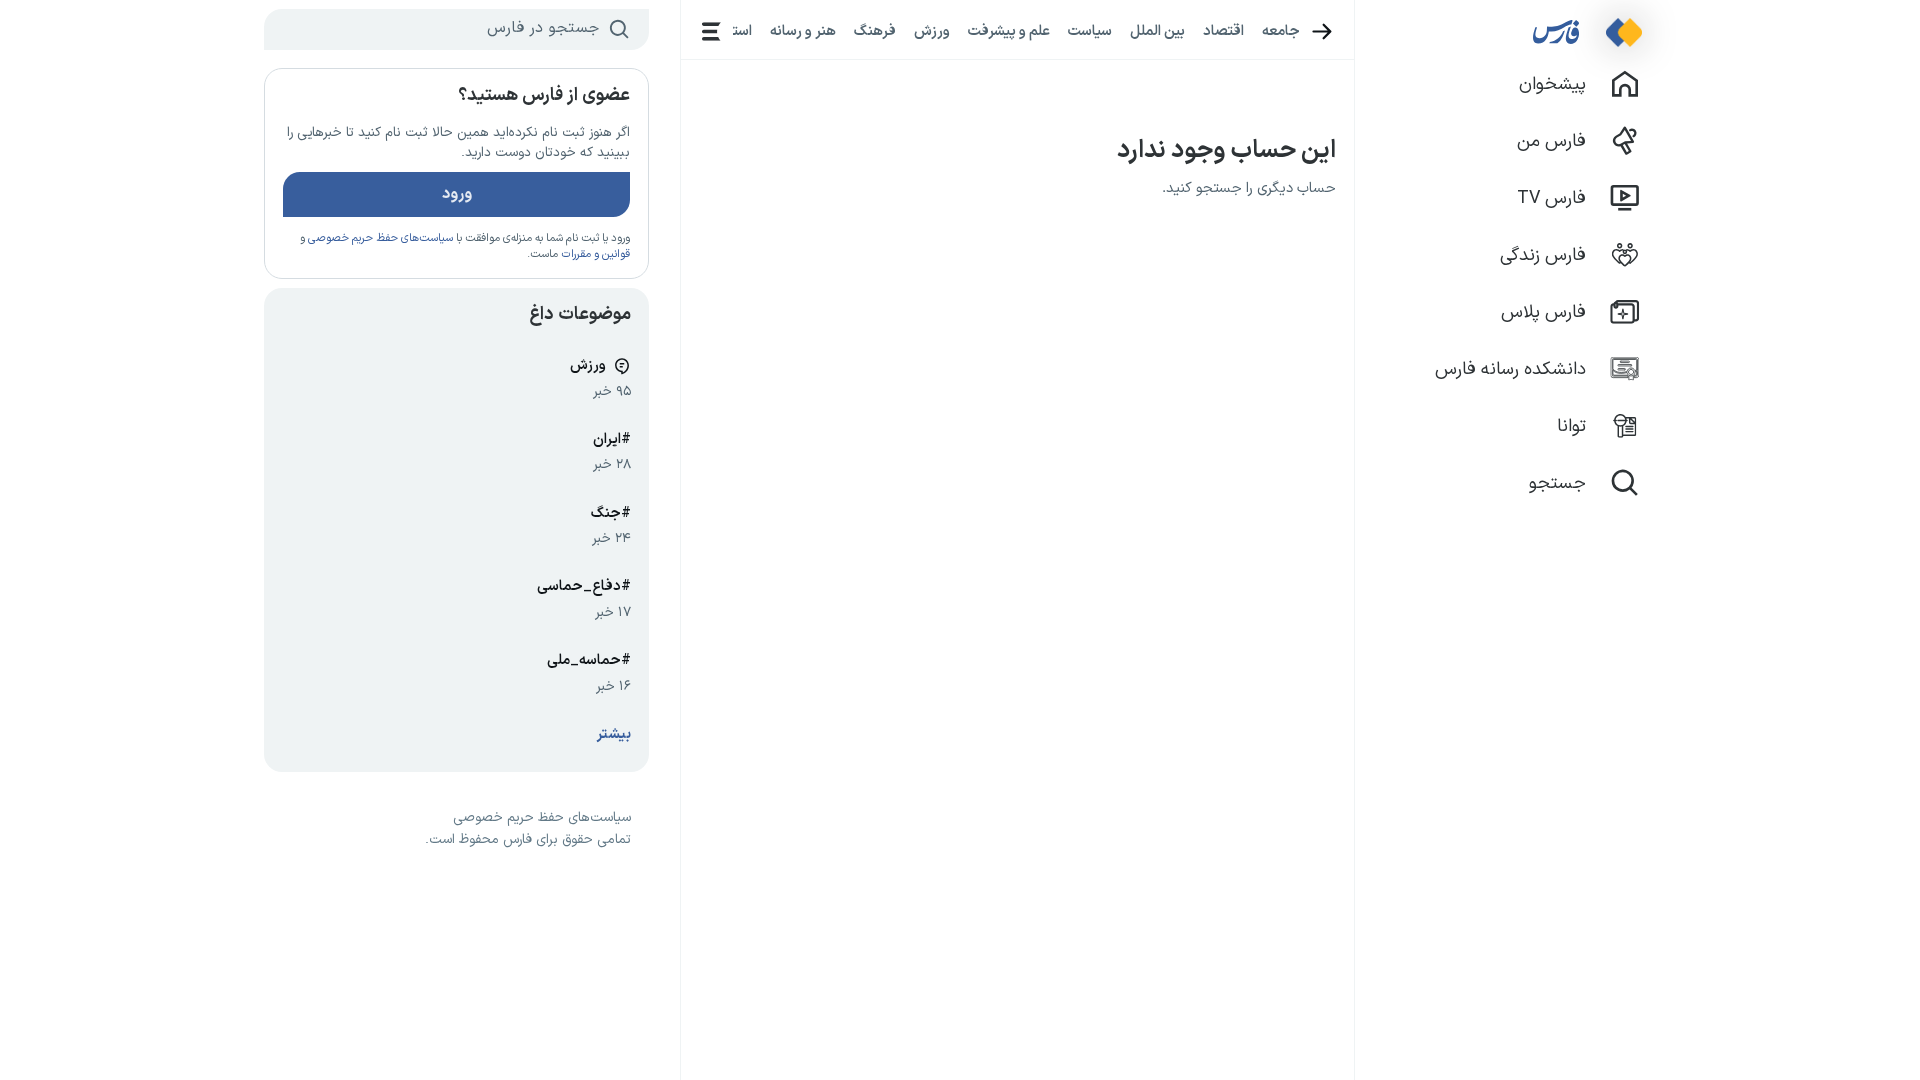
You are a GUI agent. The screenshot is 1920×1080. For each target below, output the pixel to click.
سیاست (1090, 31)
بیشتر (614, 734)
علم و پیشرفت (1009, 31)
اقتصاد (1223, 31)
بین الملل (1157, 31)
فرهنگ (875, 31)
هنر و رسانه (803, 31)
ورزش (932, 31)
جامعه (1281, 31)
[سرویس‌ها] (711, 31)
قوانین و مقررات (595, 254)
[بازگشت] (1322, 31)
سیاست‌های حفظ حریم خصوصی (380, 238)
